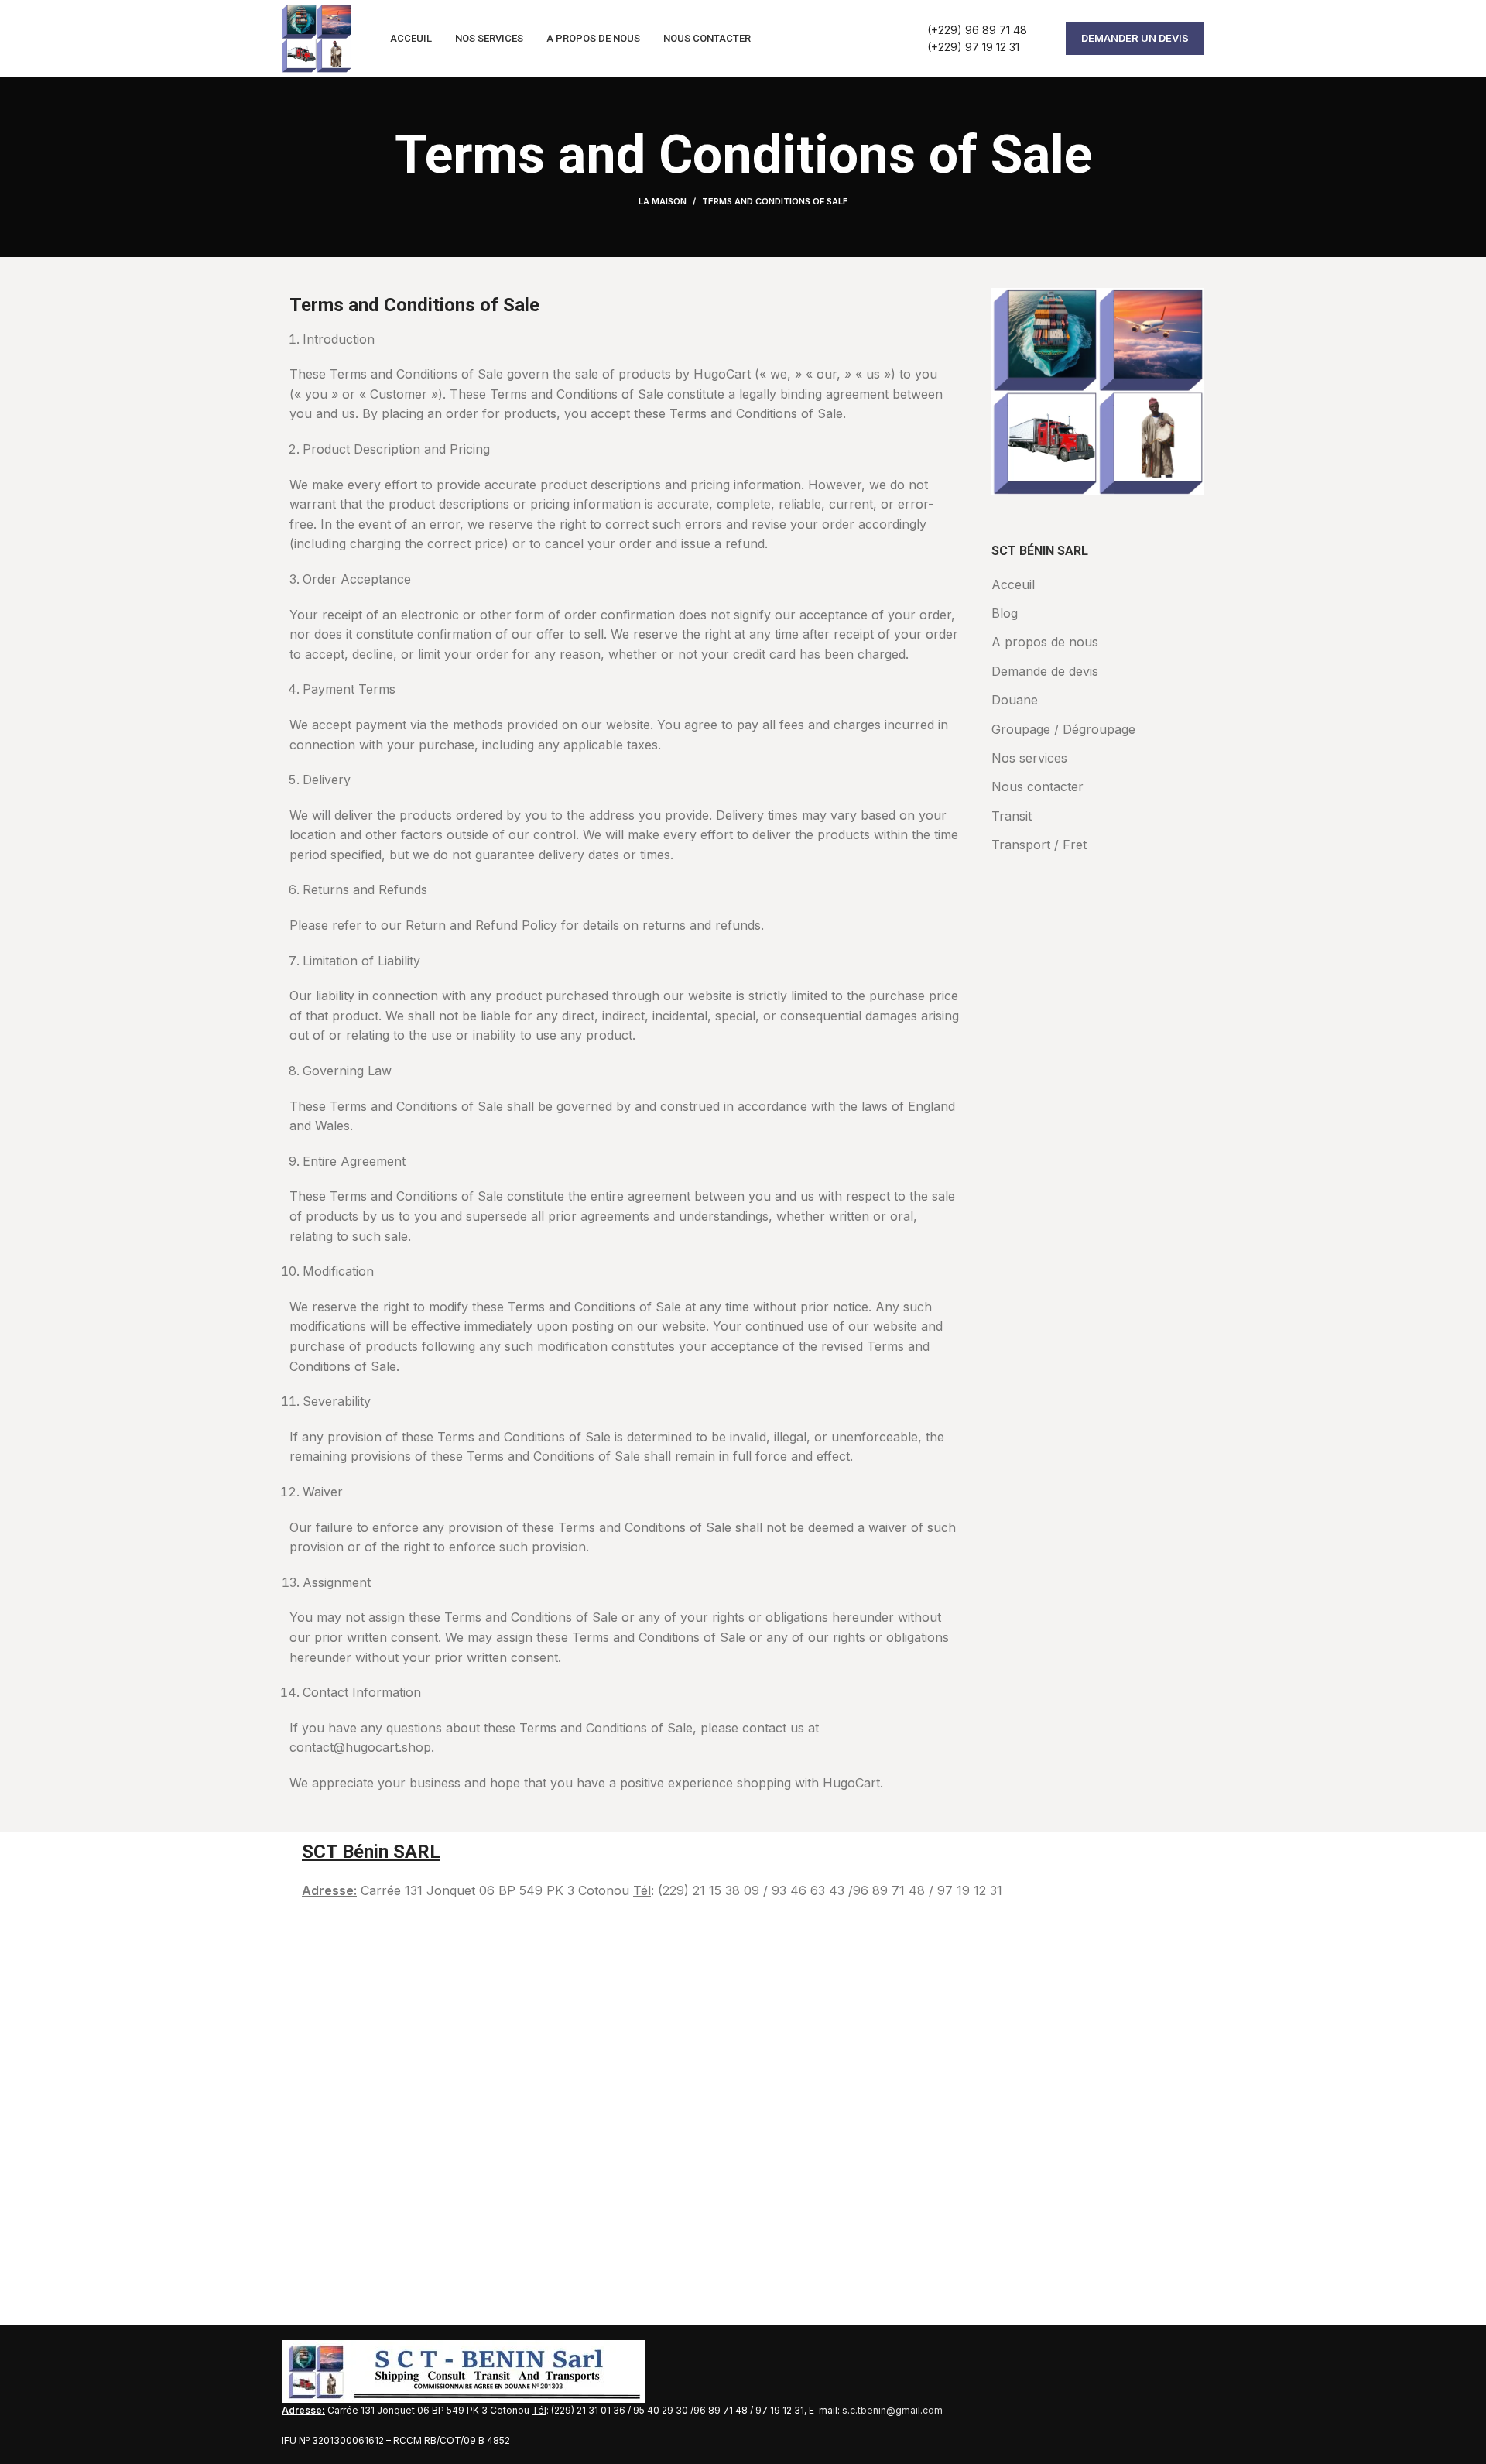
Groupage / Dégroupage (1063, 729)
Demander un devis (1135, 38)
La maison (663, 201)
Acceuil (1013, 584)
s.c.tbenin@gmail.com (892, 2410)
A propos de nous (1045, 642)
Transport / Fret (1039, 845)
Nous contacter (1037, 786)
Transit (1012, 816)
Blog (1005, 613)
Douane (1015, 700)
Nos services (1029, 758)
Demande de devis (1045, 671)
